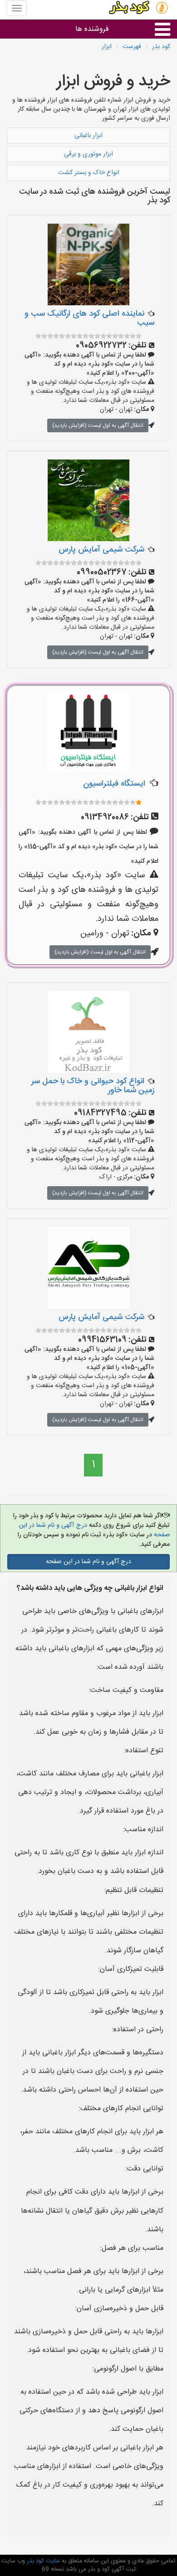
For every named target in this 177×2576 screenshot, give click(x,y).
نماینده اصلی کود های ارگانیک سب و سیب (89, 318)
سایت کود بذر (42, 2561)
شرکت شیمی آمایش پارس (101, 550)
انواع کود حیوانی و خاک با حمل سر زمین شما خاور (93, 1086)
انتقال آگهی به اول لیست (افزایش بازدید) (98, 425)
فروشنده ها (92, 29)
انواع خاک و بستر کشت (89, 173)
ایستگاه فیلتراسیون (114, 784)
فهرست (132, 47)
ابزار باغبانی (88, 136)
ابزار (107, 47)
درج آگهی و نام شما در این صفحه (88, 1562)
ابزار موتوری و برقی (88, 154)
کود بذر (161, 47)
